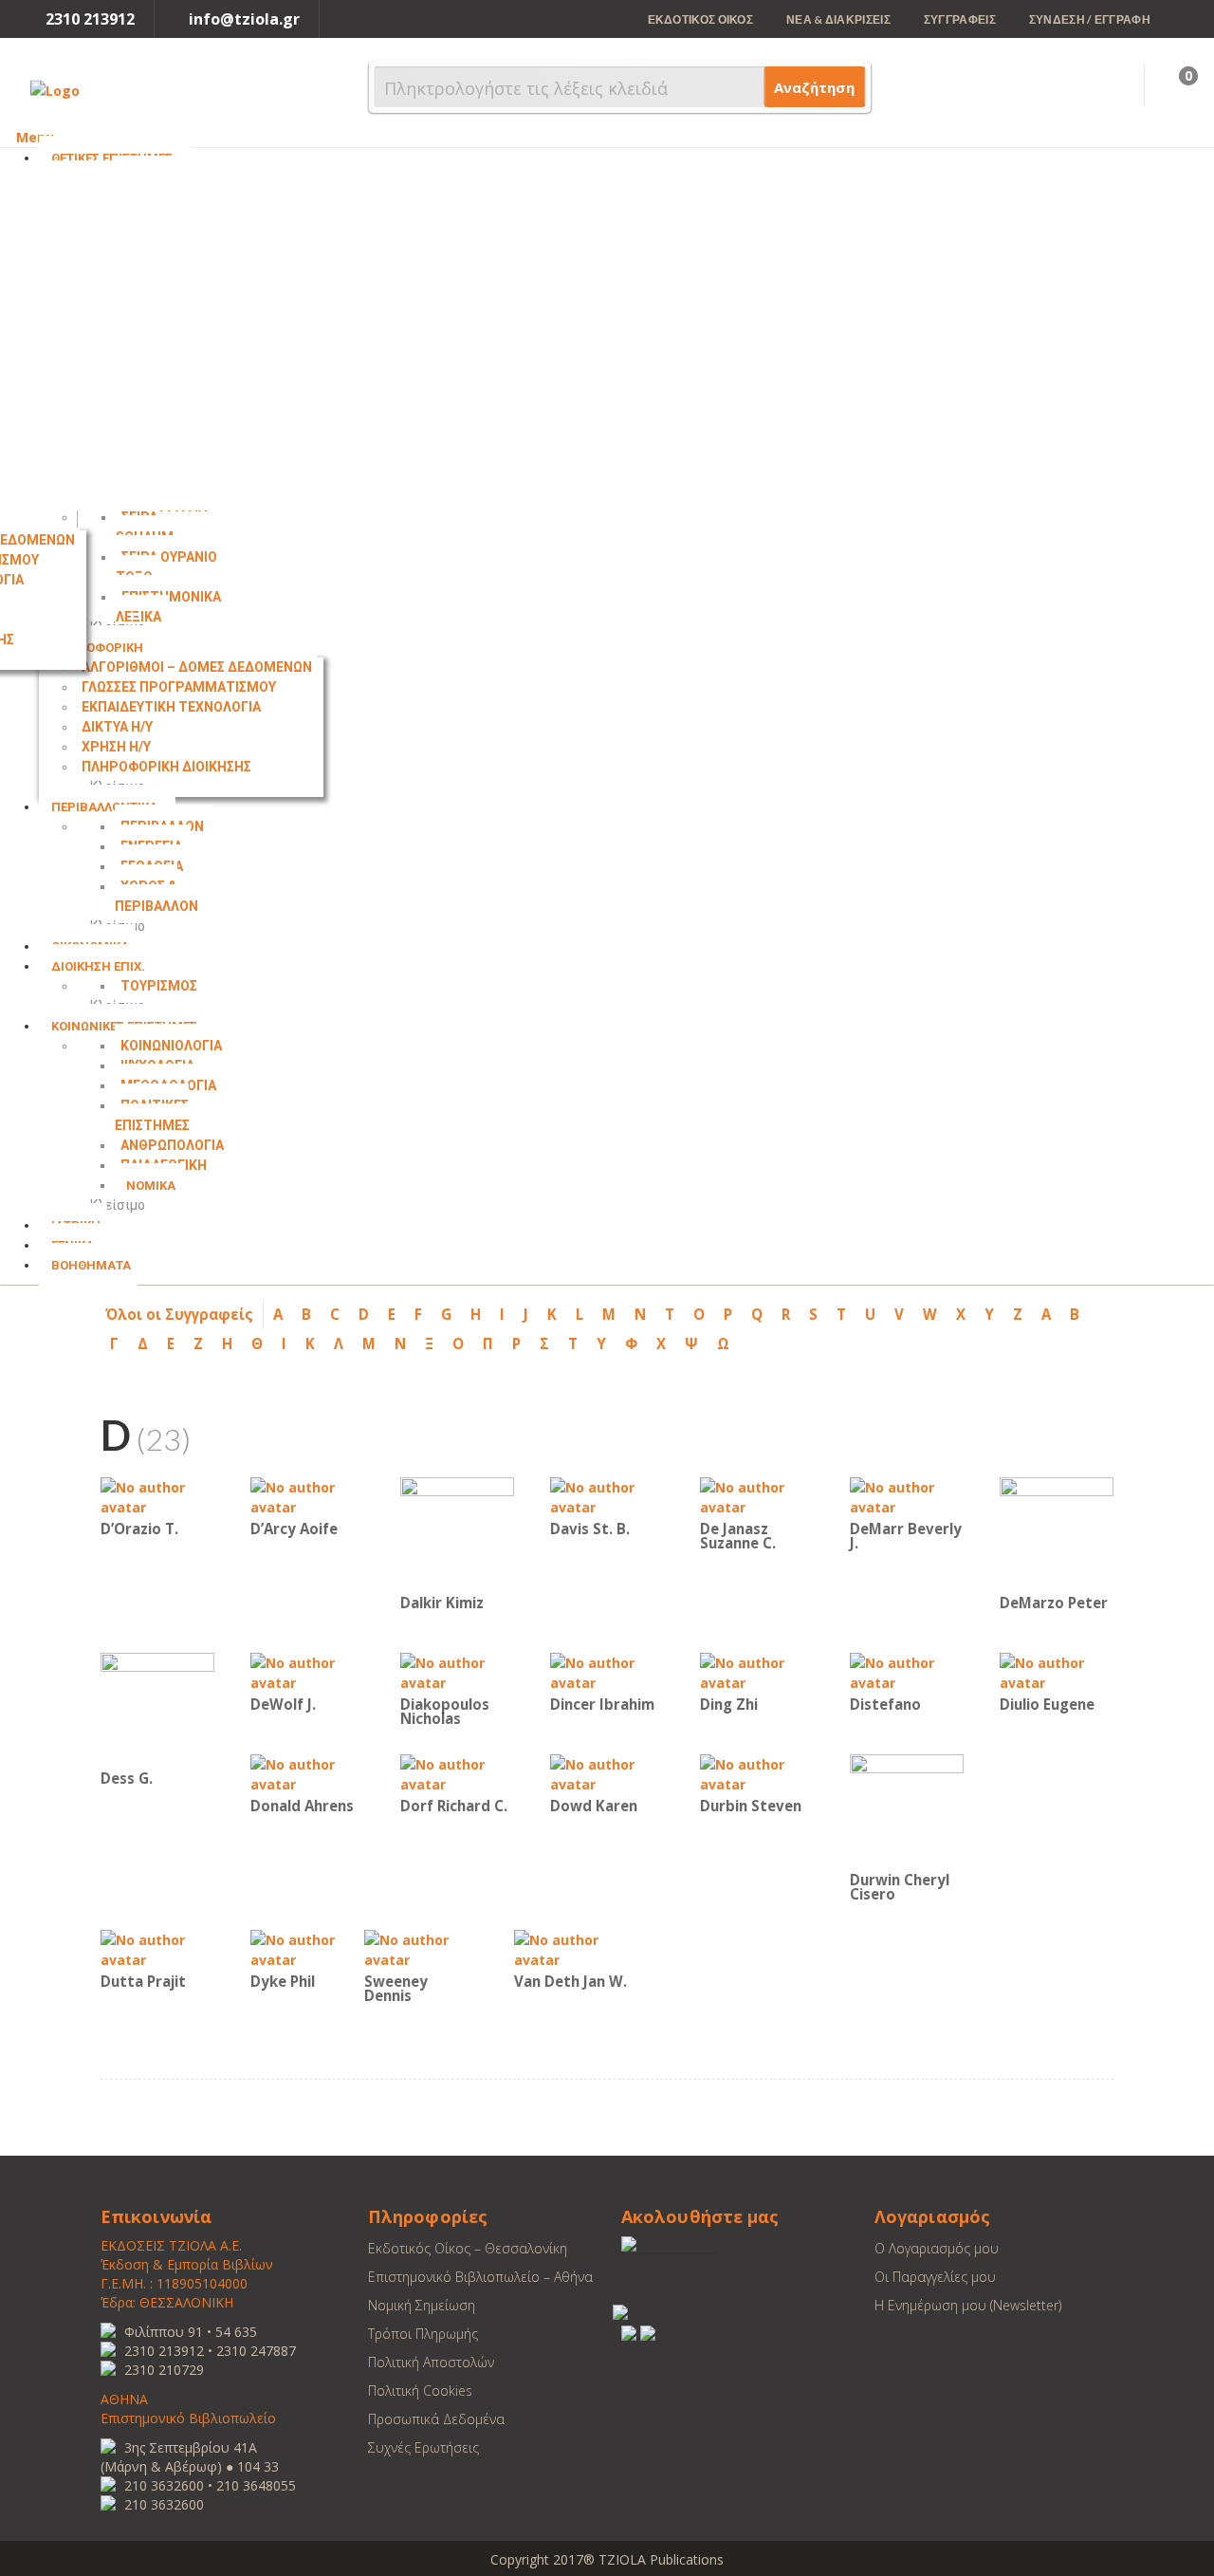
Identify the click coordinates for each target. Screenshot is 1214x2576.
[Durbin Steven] (757, 1773)
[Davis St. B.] (607, 1496)
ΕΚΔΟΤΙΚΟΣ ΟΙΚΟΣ (701, 19)
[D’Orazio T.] (157, 1496)
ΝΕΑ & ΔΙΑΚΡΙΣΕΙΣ (838, 19)
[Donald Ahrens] (307, 1773)
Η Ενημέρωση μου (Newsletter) (968, 2305)
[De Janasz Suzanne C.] (757, 1496)
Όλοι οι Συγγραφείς (179, 1314)
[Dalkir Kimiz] (457, 1533)
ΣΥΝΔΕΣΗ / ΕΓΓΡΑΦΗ (1090, 19)
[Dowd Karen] (607, 1773)
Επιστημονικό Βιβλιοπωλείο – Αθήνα (480, 2277)
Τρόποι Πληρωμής (423, 2334)
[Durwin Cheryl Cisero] (907, 1810)
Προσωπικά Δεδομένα (436, 2419)
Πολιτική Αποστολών (431, 2362)
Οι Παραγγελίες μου (935, 2277)
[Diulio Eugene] (1057, 1671)
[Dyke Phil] (307, 1948)
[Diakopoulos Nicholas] (457, 1671)
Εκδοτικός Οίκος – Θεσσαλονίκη (468, 2248)
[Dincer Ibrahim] (607, 1671)
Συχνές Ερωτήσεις (423, 2447)
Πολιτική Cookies (420, 2391)
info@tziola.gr (244, 19)
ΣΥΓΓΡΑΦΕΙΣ (960, 19)
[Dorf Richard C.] (457, 1773)
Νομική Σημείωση (422, 2305)
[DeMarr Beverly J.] (907, 1496)
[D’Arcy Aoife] (307, 1496)
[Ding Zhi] (757, 1671)
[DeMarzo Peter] (1057, 1533)
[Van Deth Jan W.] (571, 1948)
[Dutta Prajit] (157, 1948)
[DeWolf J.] (307, 1671)
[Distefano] (907, 1671)
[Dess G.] (157, 1708)
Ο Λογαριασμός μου (937, 2248)
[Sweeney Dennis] (421, 1948)
